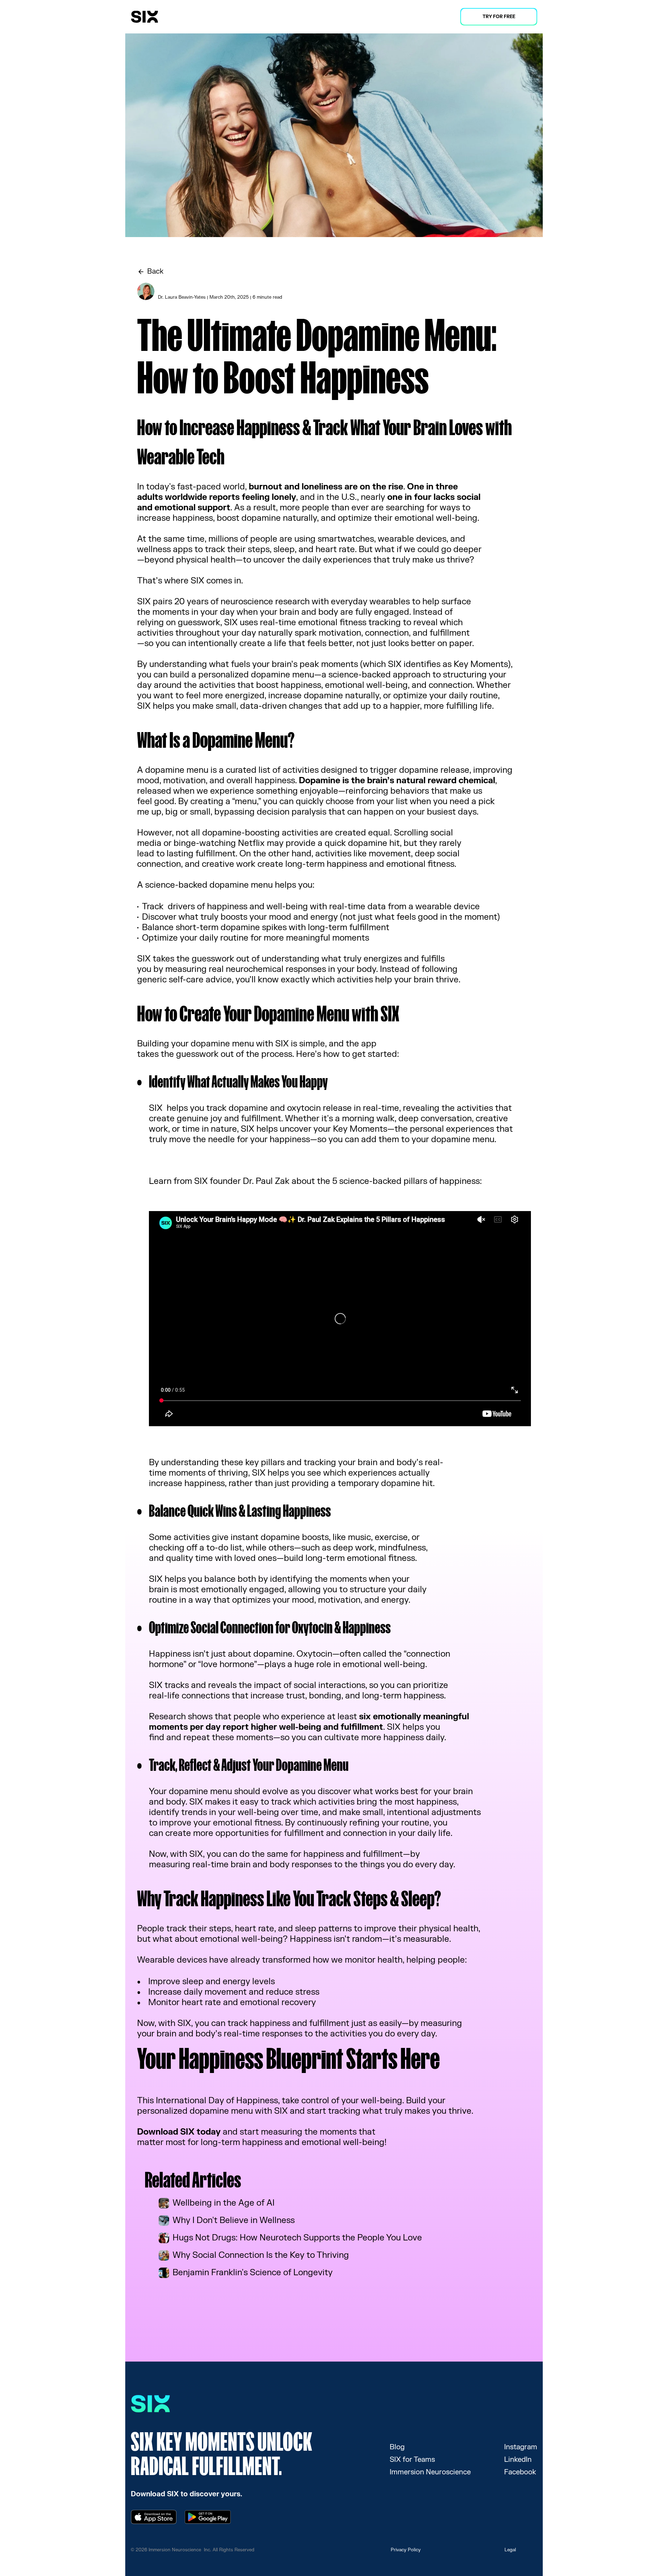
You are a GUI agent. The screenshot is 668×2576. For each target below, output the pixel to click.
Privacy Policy (406, 2550)
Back (155, 271)
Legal (510, 2550)
